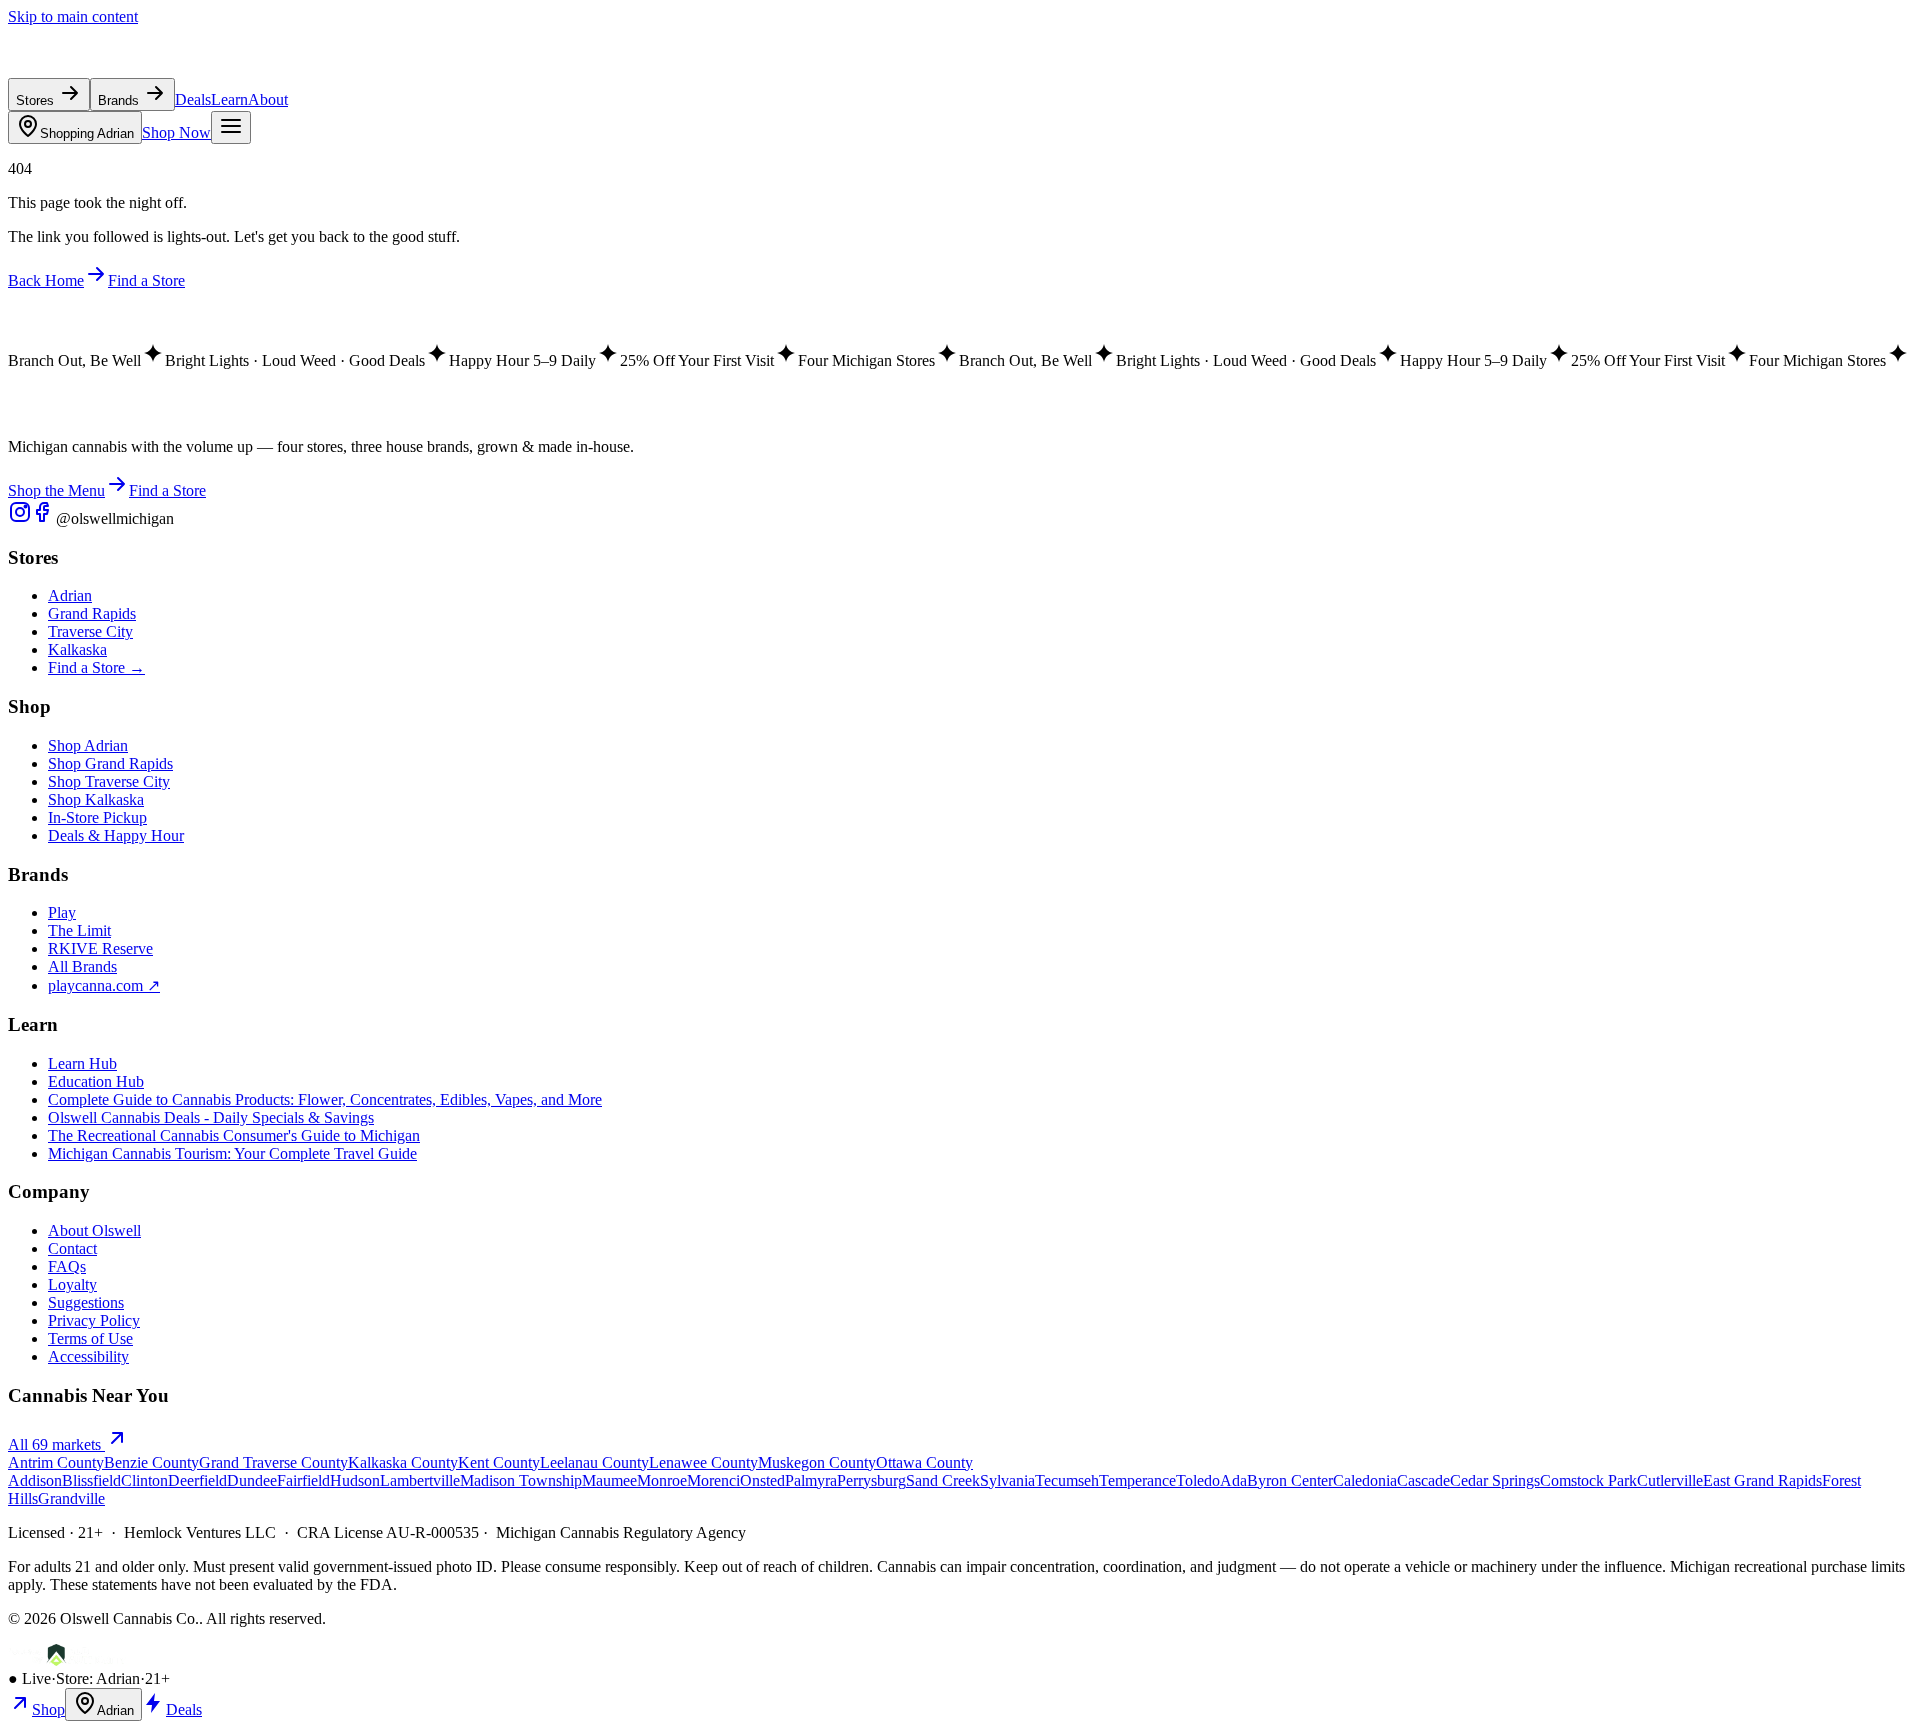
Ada (1233, 1480)
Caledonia (1365, 1480)
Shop (48, 1709)
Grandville (71, 1498)
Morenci (713, 1480)
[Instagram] (20, 518)
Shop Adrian (88, 745)
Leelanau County (594, 1462)
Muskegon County (817, 1462)
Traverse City (90, 631)
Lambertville (420, 1480)
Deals (193, 99)
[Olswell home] (100, 68)
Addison (35, 1480)
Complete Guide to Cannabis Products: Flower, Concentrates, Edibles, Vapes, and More (325, 1099)
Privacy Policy (94, 1320)
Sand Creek (943, 1480)
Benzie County (151, 1462)
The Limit (79, 930)
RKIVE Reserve (100, 948)
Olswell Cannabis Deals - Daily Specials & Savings (211, 1117)
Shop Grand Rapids (110, 763)
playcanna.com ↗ (104, 985)
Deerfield (197, 1480)
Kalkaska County (403, 1462)
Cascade (1423, 1480)
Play (62, 912)
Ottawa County (924, 1462)
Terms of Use (90, 1338)
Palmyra (811, 1480)
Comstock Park (1588, 1480)
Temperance (1137, 1480)
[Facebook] (44, 518)
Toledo (1198, 1480)
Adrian (87, 133)
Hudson (355, 1480)
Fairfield (303, 1480)
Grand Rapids (92, 613)
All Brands (82, 966)
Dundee (252, 1480)
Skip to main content (73, 16)
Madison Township (521, 1480)
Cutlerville (1670, 1480)
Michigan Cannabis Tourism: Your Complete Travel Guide (232, 1153)
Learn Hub (82, 1063)
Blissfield (91, 1480)
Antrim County (56, 1462)
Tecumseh (1067, 1480)
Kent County (499, 1462)
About (268, 99)
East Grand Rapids (1762, 1480)
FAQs (67, 1266)
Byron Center (1290, 1480)
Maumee (609, 1480)
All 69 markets (56, 1444)
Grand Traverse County (273, 1462)
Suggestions (86, 1302)
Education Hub (96, 1081)
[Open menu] (231, 127)
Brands (120, 100)
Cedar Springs (1495, 1480)
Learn (229, 99)
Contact (72, 1248)
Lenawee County (703, 1462)
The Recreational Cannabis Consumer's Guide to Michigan (234, 1135)
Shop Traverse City (109, 781)
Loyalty (72, 1284)
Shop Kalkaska (96, 799)
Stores (37, 100)
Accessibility (88, 1356)
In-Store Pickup (97, 817)
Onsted (762, 1480)
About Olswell (94, 1230)
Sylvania (1007, 1480)
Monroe (662, 1480)
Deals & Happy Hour (116, 835)
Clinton (144, 1480)
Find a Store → (96, 667)
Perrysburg (871, 1480)
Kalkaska (77, 649)
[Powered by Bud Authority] (67, 1660)
